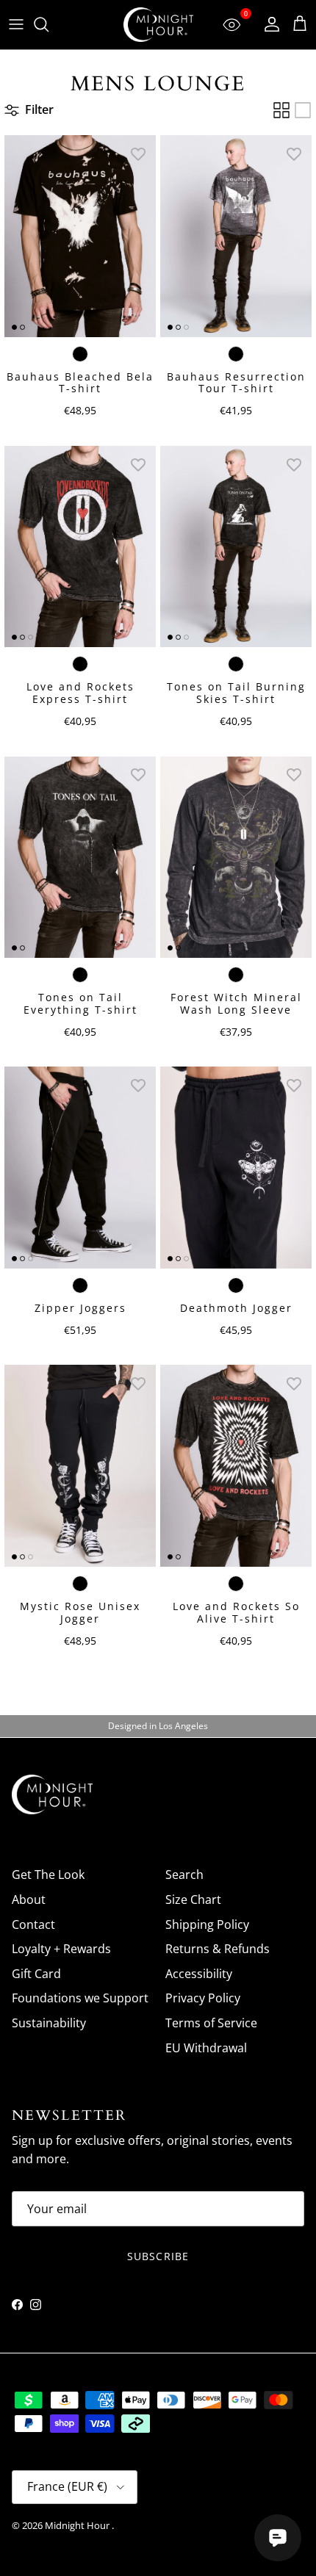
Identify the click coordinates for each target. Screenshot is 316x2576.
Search (184, 1875)
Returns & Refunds (218, 1949)
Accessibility (199, 1974)
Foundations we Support (80, 1998)
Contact (33, 1924)
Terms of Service (211, 2023)
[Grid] (281, 110)
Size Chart (193, 1899)
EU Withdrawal (206, 2048)
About (29, 1899)
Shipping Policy (207, 1924)
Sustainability (49, 2023)
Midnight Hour (78, 2525)
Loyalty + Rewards (61, 1949)
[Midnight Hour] (158, 25)
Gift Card (36, 1974)
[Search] (49, 24)
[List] (303, 110)
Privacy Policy (203, 1998)
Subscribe (158, 2256)
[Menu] (16, 24)
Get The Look (48, 1875)
